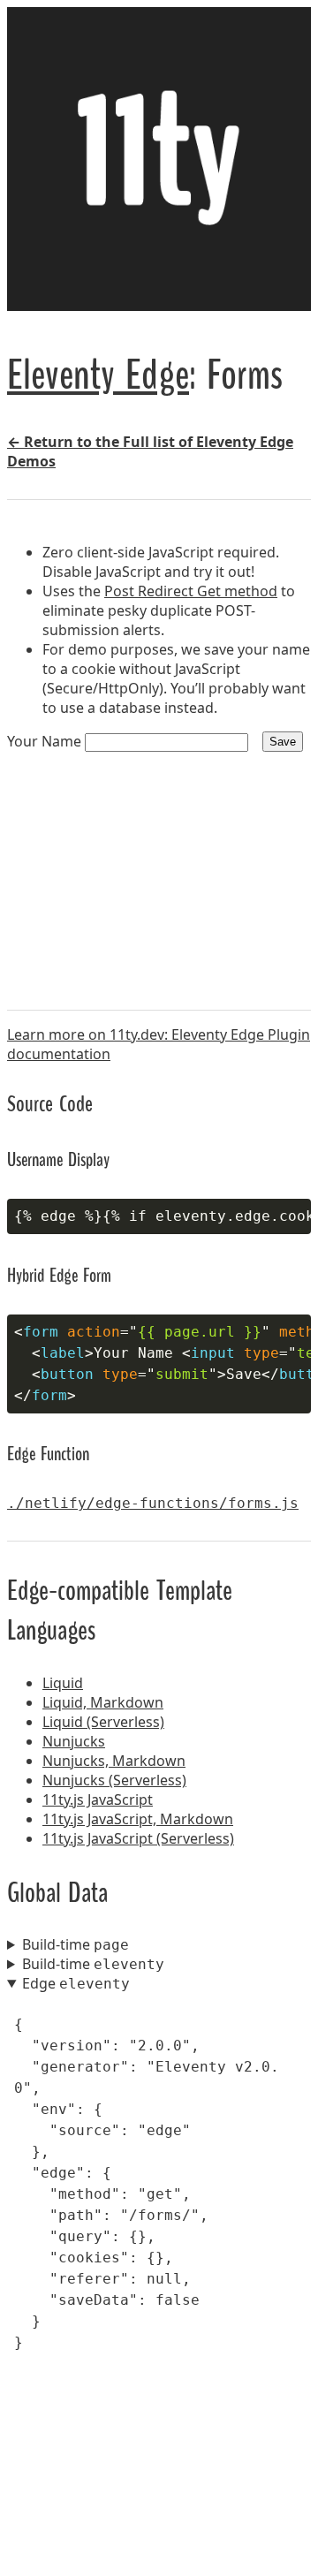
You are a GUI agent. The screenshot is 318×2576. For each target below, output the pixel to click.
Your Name (46, 741)
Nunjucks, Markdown (114, 1761)
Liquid (63, 1683)
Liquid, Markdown (103, 1702)
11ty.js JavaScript (98, 1799)
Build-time (76, 1944)
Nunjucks (74, 1741)
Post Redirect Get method (191, 591)
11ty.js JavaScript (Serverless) (138, 1838)
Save (283, 742)
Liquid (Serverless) (103, 1722)
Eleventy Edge (98, 372)
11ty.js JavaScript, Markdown (138, 1819)
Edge (76, 1983)
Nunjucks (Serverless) (114, 1780)
